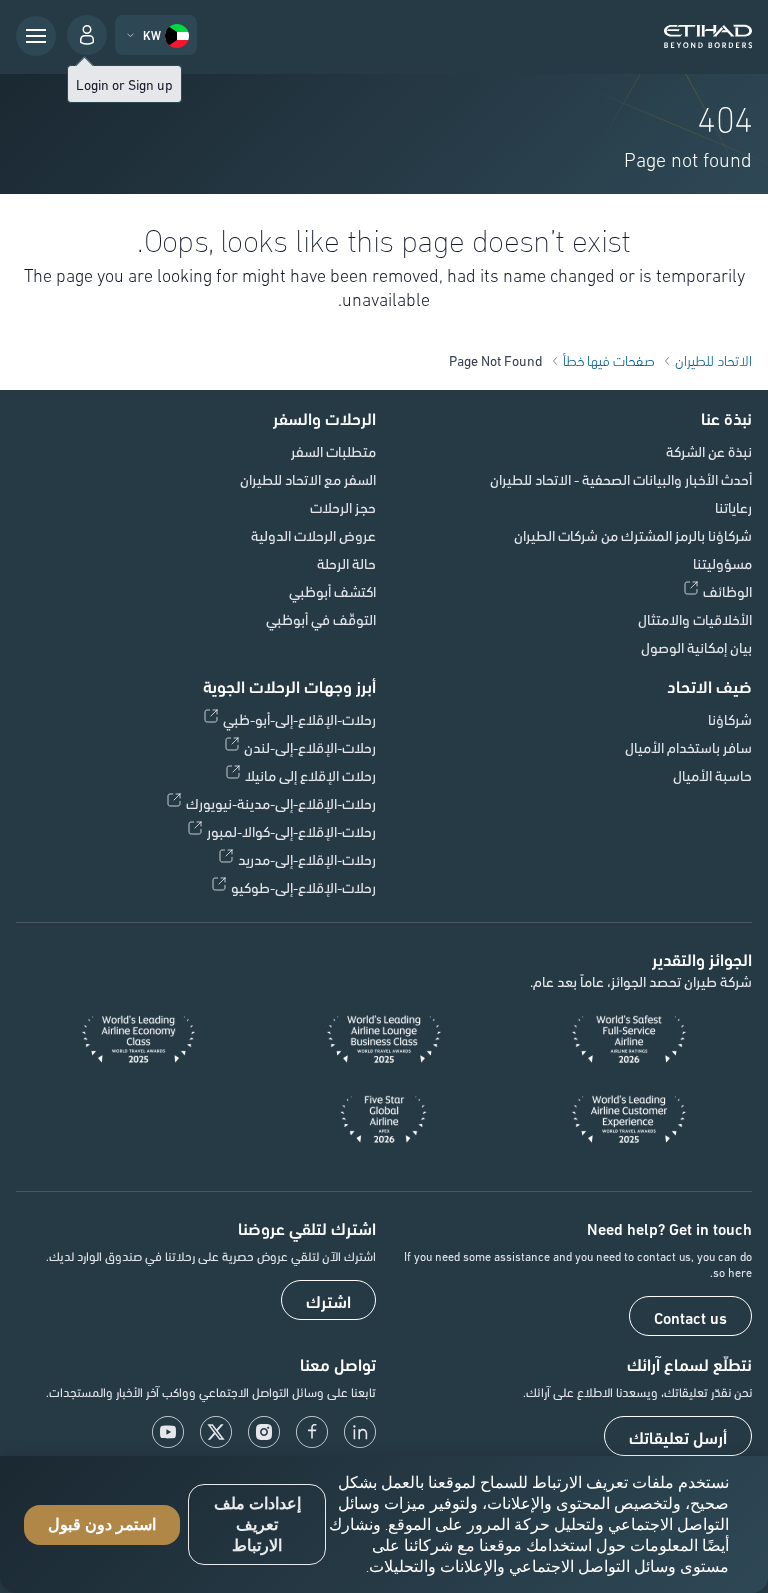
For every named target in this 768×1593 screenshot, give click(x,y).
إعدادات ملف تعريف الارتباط (257, 1524)
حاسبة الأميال (712, 775)
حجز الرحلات (343, 507)
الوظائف (727, 591)
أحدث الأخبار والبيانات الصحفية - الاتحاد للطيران (621, 479)
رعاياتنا (733, 507)
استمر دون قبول (102, 1524)
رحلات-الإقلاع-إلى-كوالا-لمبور (291, 831)
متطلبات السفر (333, 451)
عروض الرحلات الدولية (313, 535)
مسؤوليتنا (722, 563)
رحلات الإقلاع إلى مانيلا (310, 775)
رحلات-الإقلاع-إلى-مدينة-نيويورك (281, 803)
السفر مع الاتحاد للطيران (308, 479)
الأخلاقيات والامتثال (695, 619)
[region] (384, 1524)
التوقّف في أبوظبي (321, 619)
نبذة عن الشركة (709, 451)
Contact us (690, 1317)
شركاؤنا (730, 719)
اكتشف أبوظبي (332, 591)
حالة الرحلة (346, 563)
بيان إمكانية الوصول (696, 647)
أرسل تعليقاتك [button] (678, 1437)
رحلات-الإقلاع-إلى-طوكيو (303, 887)
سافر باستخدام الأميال (688, 747)
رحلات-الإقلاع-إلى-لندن (310, 747)
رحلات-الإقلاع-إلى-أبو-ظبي (299, 719)
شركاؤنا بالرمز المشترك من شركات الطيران (633, 535)
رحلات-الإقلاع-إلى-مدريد (307, 859)
